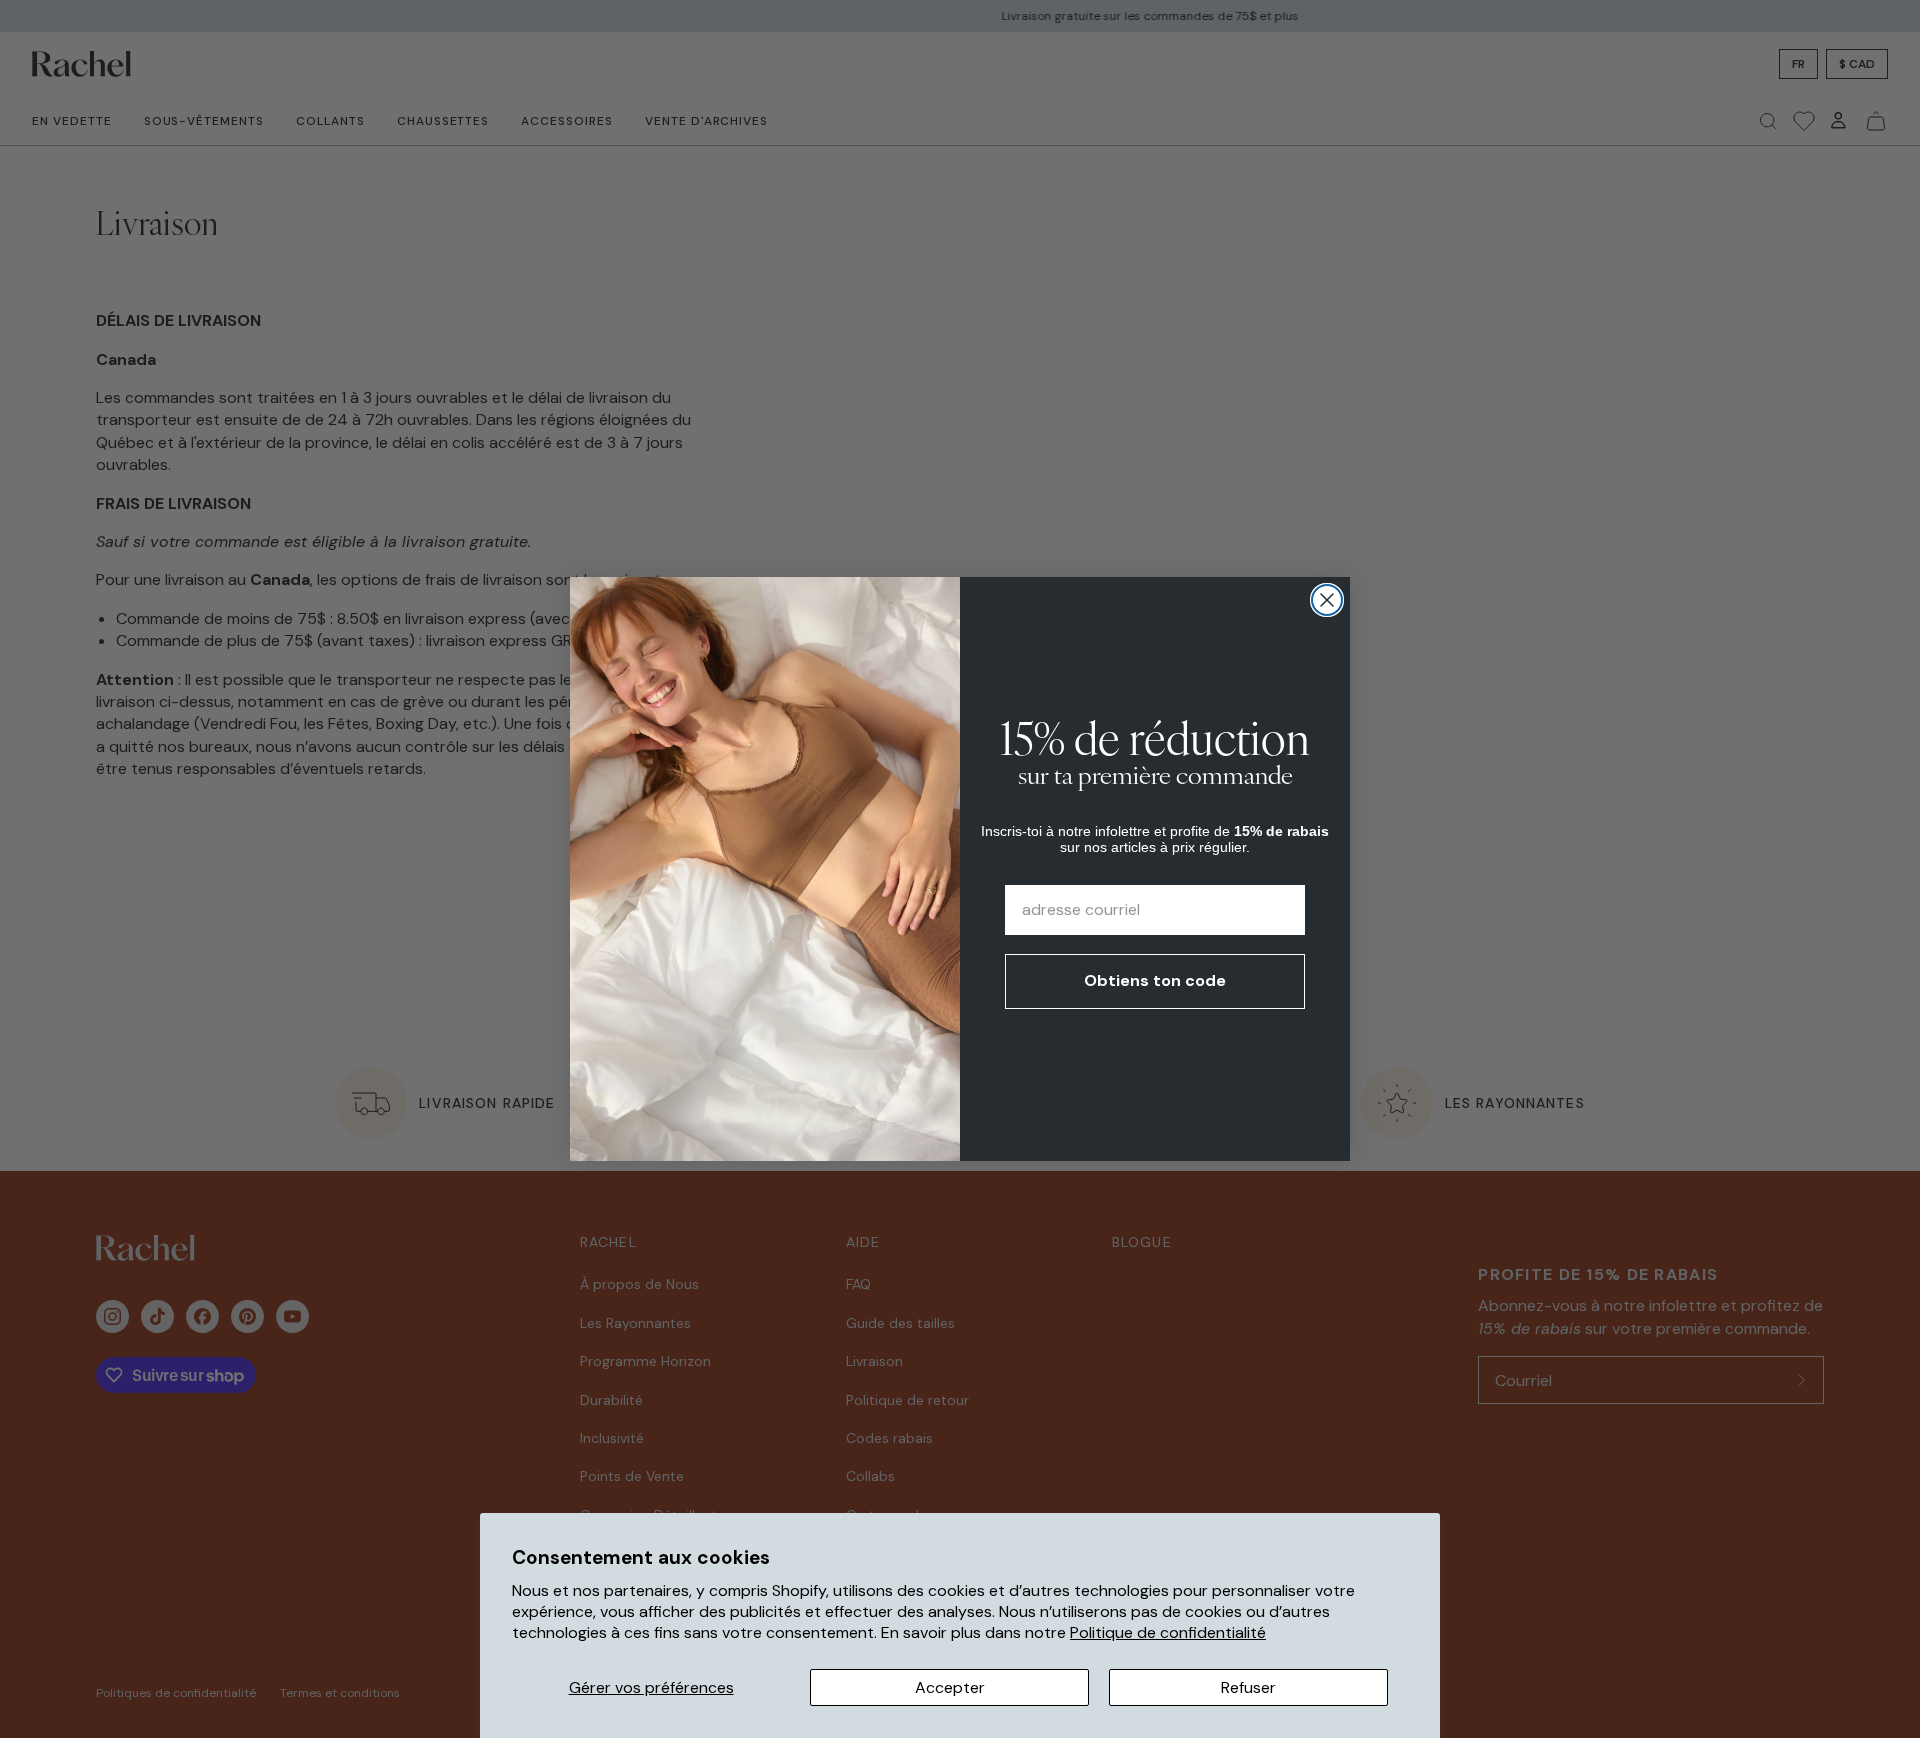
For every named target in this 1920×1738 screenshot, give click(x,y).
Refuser (1248, 1687)
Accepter (950, 1687)
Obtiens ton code (1155, 980)
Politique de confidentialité (1168, 1632)
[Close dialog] (1327, 600)
